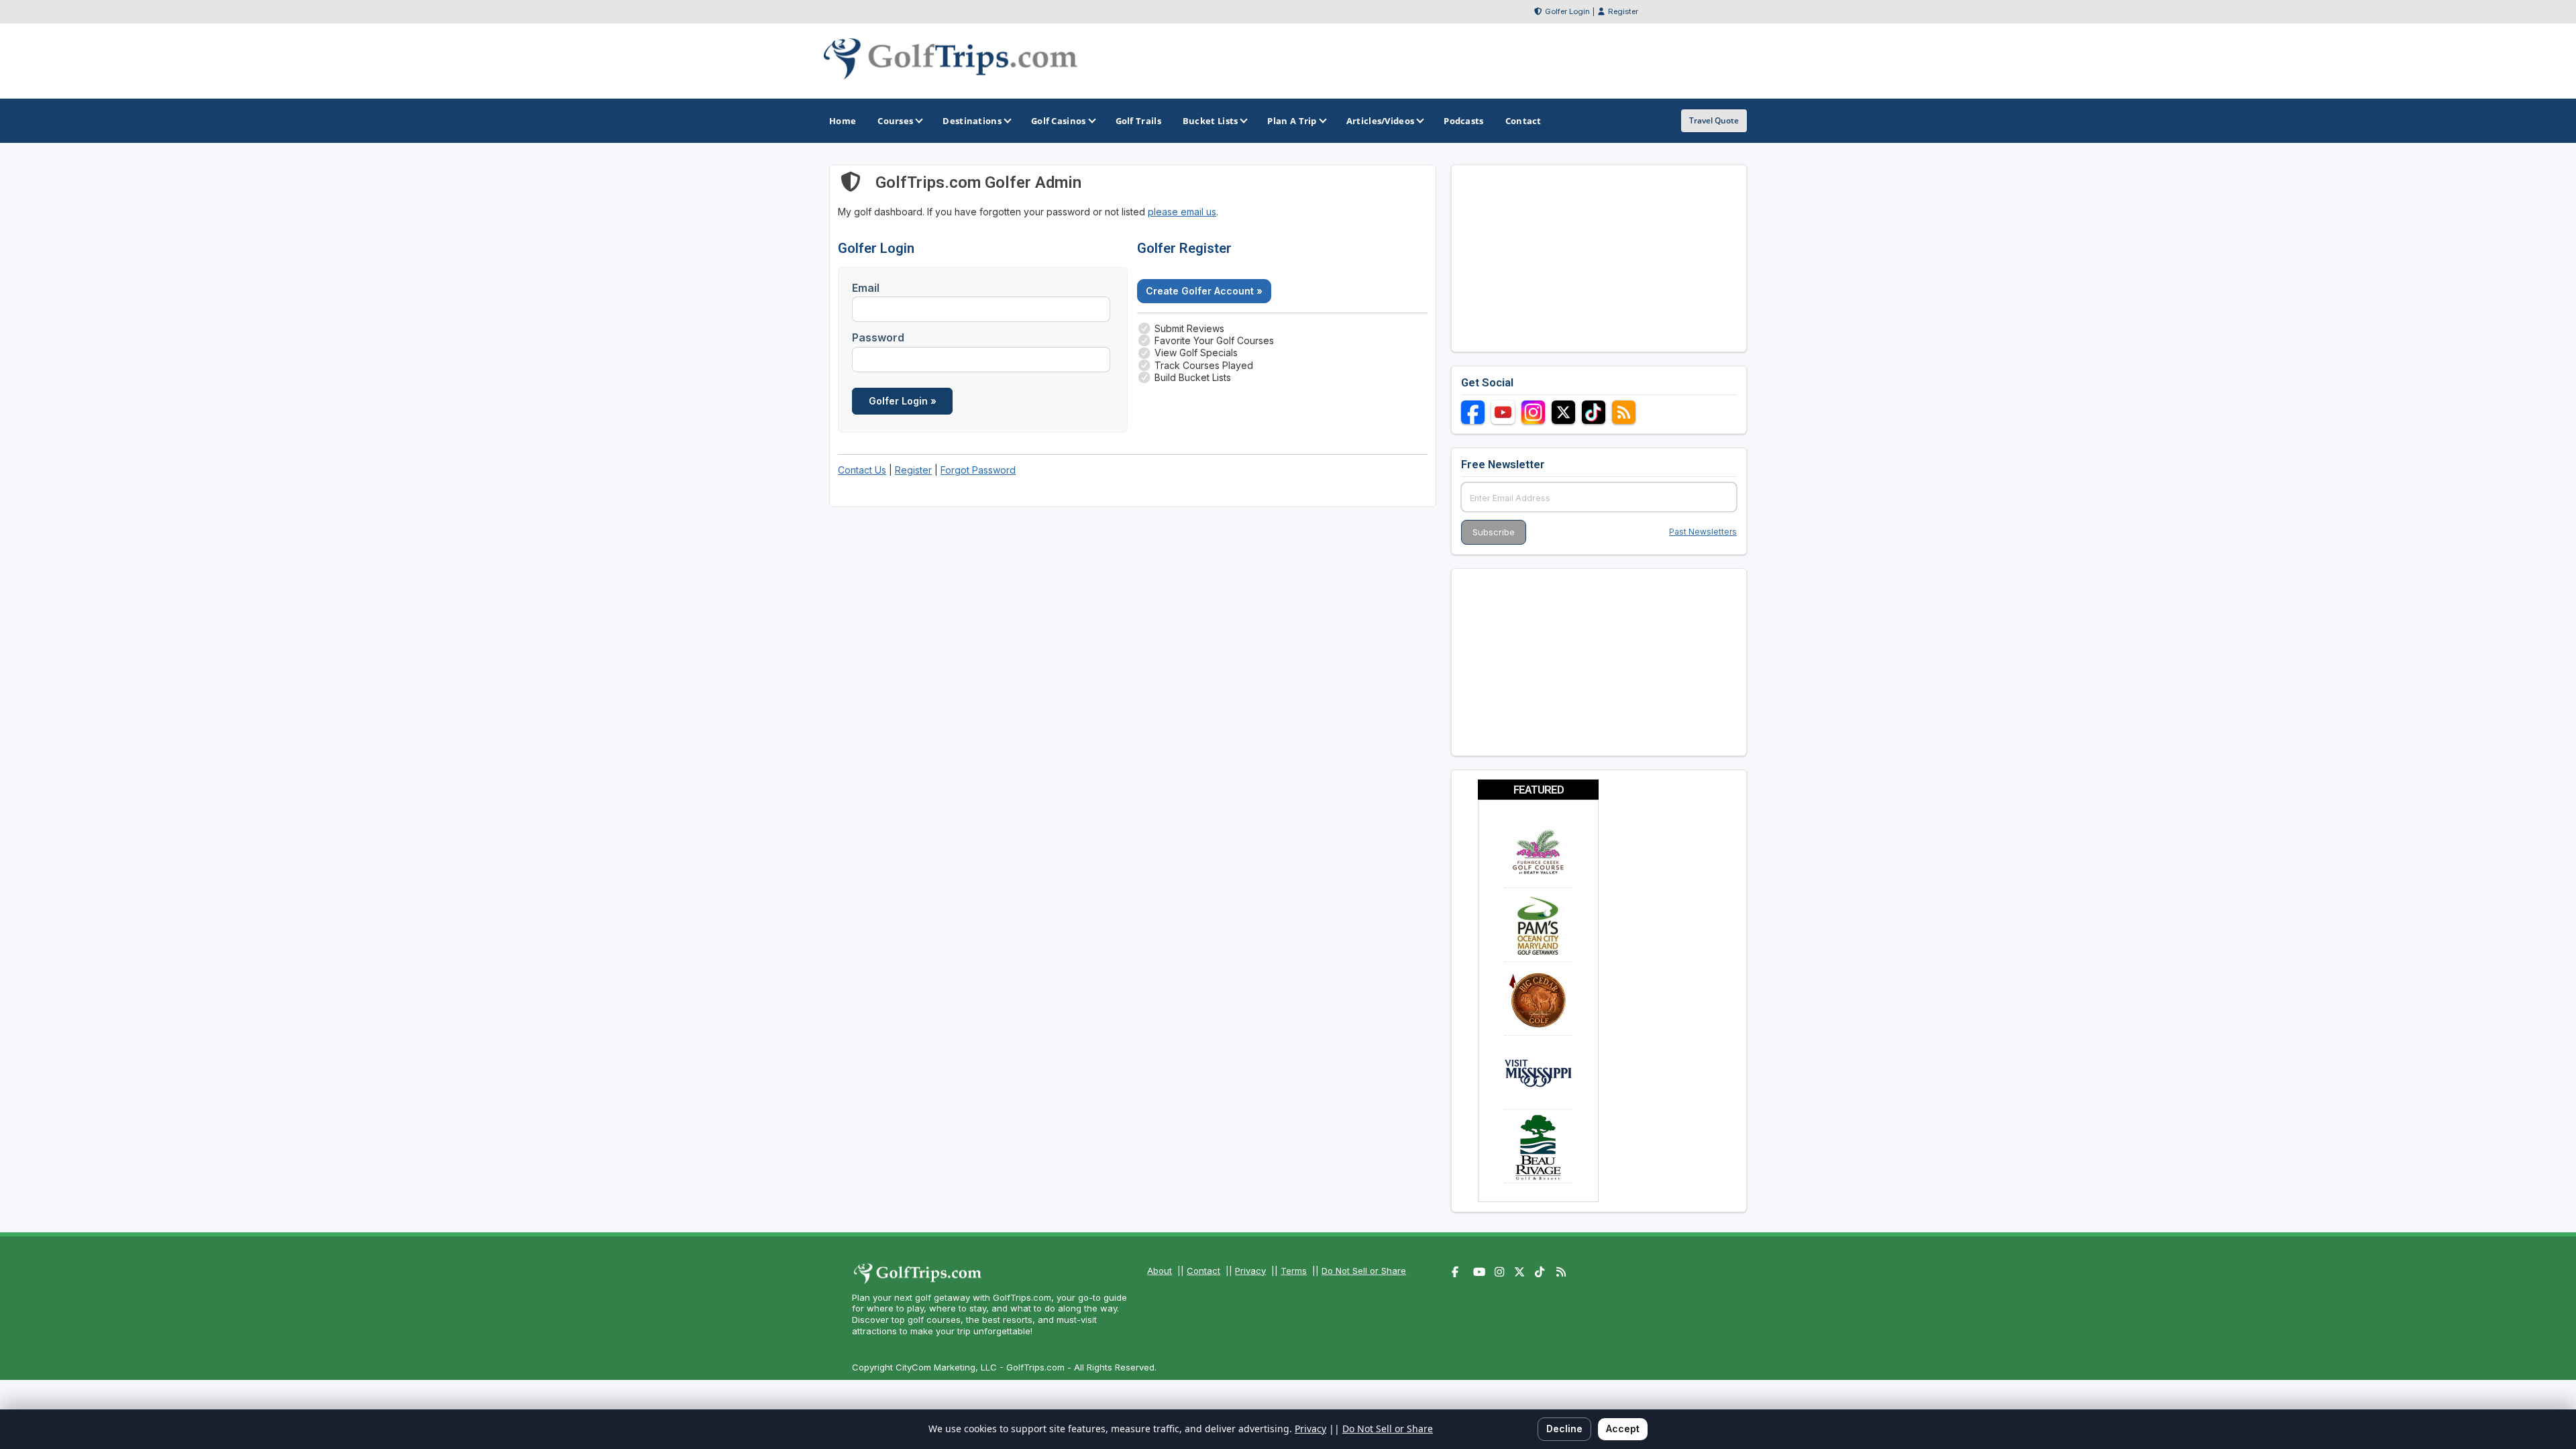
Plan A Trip (1292, 121)
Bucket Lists (1211, 121)
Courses (895, 121)
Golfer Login (1567, 11)
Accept (1623, 1429)
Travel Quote (1714, 120)
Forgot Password (978, 470)
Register (1623, 11)
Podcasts (1463, 121)
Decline (1564, 1429)
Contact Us (862, 470)
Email (866, 288)
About (1160, 1271)
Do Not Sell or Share (1364, 1271)
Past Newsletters (1703, 532)
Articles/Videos (1381, 121)
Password (878, 337)
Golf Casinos (1059, 121)
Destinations (972, 121)
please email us (1182, 212)
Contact (1203, 1271)
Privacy (1250, 1271)
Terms (1294, 1271)
